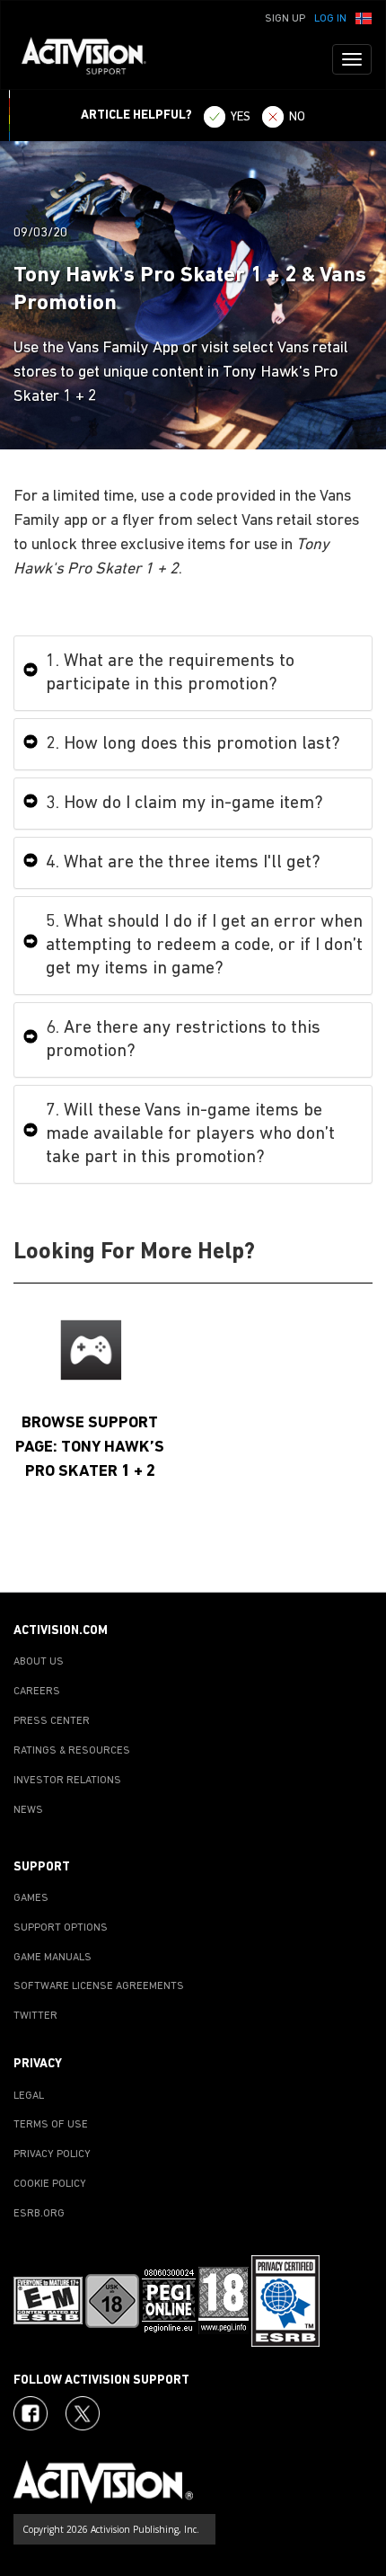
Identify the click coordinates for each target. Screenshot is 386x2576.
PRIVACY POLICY (52, 2154)
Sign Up (285, 19)
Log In (330, 19)
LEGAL (29, 2096)
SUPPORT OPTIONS (61, 1928)
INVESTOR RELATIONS (67, 1781)
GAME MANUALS (53, 1958)
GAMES (31, 1898)
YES (241, 117)
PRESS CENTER (52, 1721)
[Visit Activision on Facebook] (31, 2413)
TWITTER (35, 2016)
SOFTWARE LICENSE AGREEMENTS (99, 1986)
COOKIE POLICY (50, 2184)
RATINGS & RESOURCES (72, 1751)
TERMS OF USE (51, 2125)
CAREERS (37, 1692)
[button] (364, 17)
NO (297, 117)
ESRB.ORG (39, 2214)
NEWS (28, 1810)
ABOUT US (39, 1662)
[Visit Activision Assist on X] (83, 2413)
